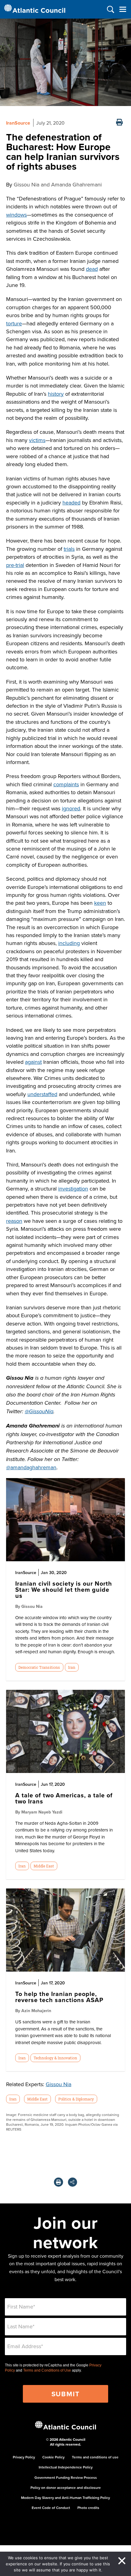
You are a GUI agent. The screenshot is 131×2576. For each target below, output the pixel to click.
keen (100, 903)
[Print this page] (119, 123)
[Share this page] (73, 2182)
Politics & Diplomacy (76, 2099)
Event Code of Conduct (51, 2508)
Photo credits (88, 2508)
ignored (71, 808)
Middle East (44, 1866)
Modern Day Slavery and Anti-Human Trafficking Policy (65, 2498)
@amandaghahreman (31, 1467)
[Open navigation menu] (123, 9)
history (56, 394)
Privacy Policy (24, 2457)
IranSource (18, 123)
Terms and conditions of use (95, 2457)
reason (14, 1221)
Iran (72, 1667)
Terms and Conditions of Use (47, 2370)
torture (14, 323)
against (33, 1062)
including (69, 943)
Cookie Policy (53, 2457)
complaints (66, 784)
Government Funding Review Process (66, 2477)
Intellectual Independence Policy (66, 2467)
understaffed (42, 1094)
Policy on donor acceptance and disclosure (66, 2488)
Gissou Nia (58, 2084)
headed (71, 502)
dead (92, 269)
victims (37, 440)
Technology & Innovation (55, 2058)
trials (69, 549)
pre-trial (15, 565)
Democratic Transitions (39, 1667)
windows (16, 215)
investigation (73, 1189)
